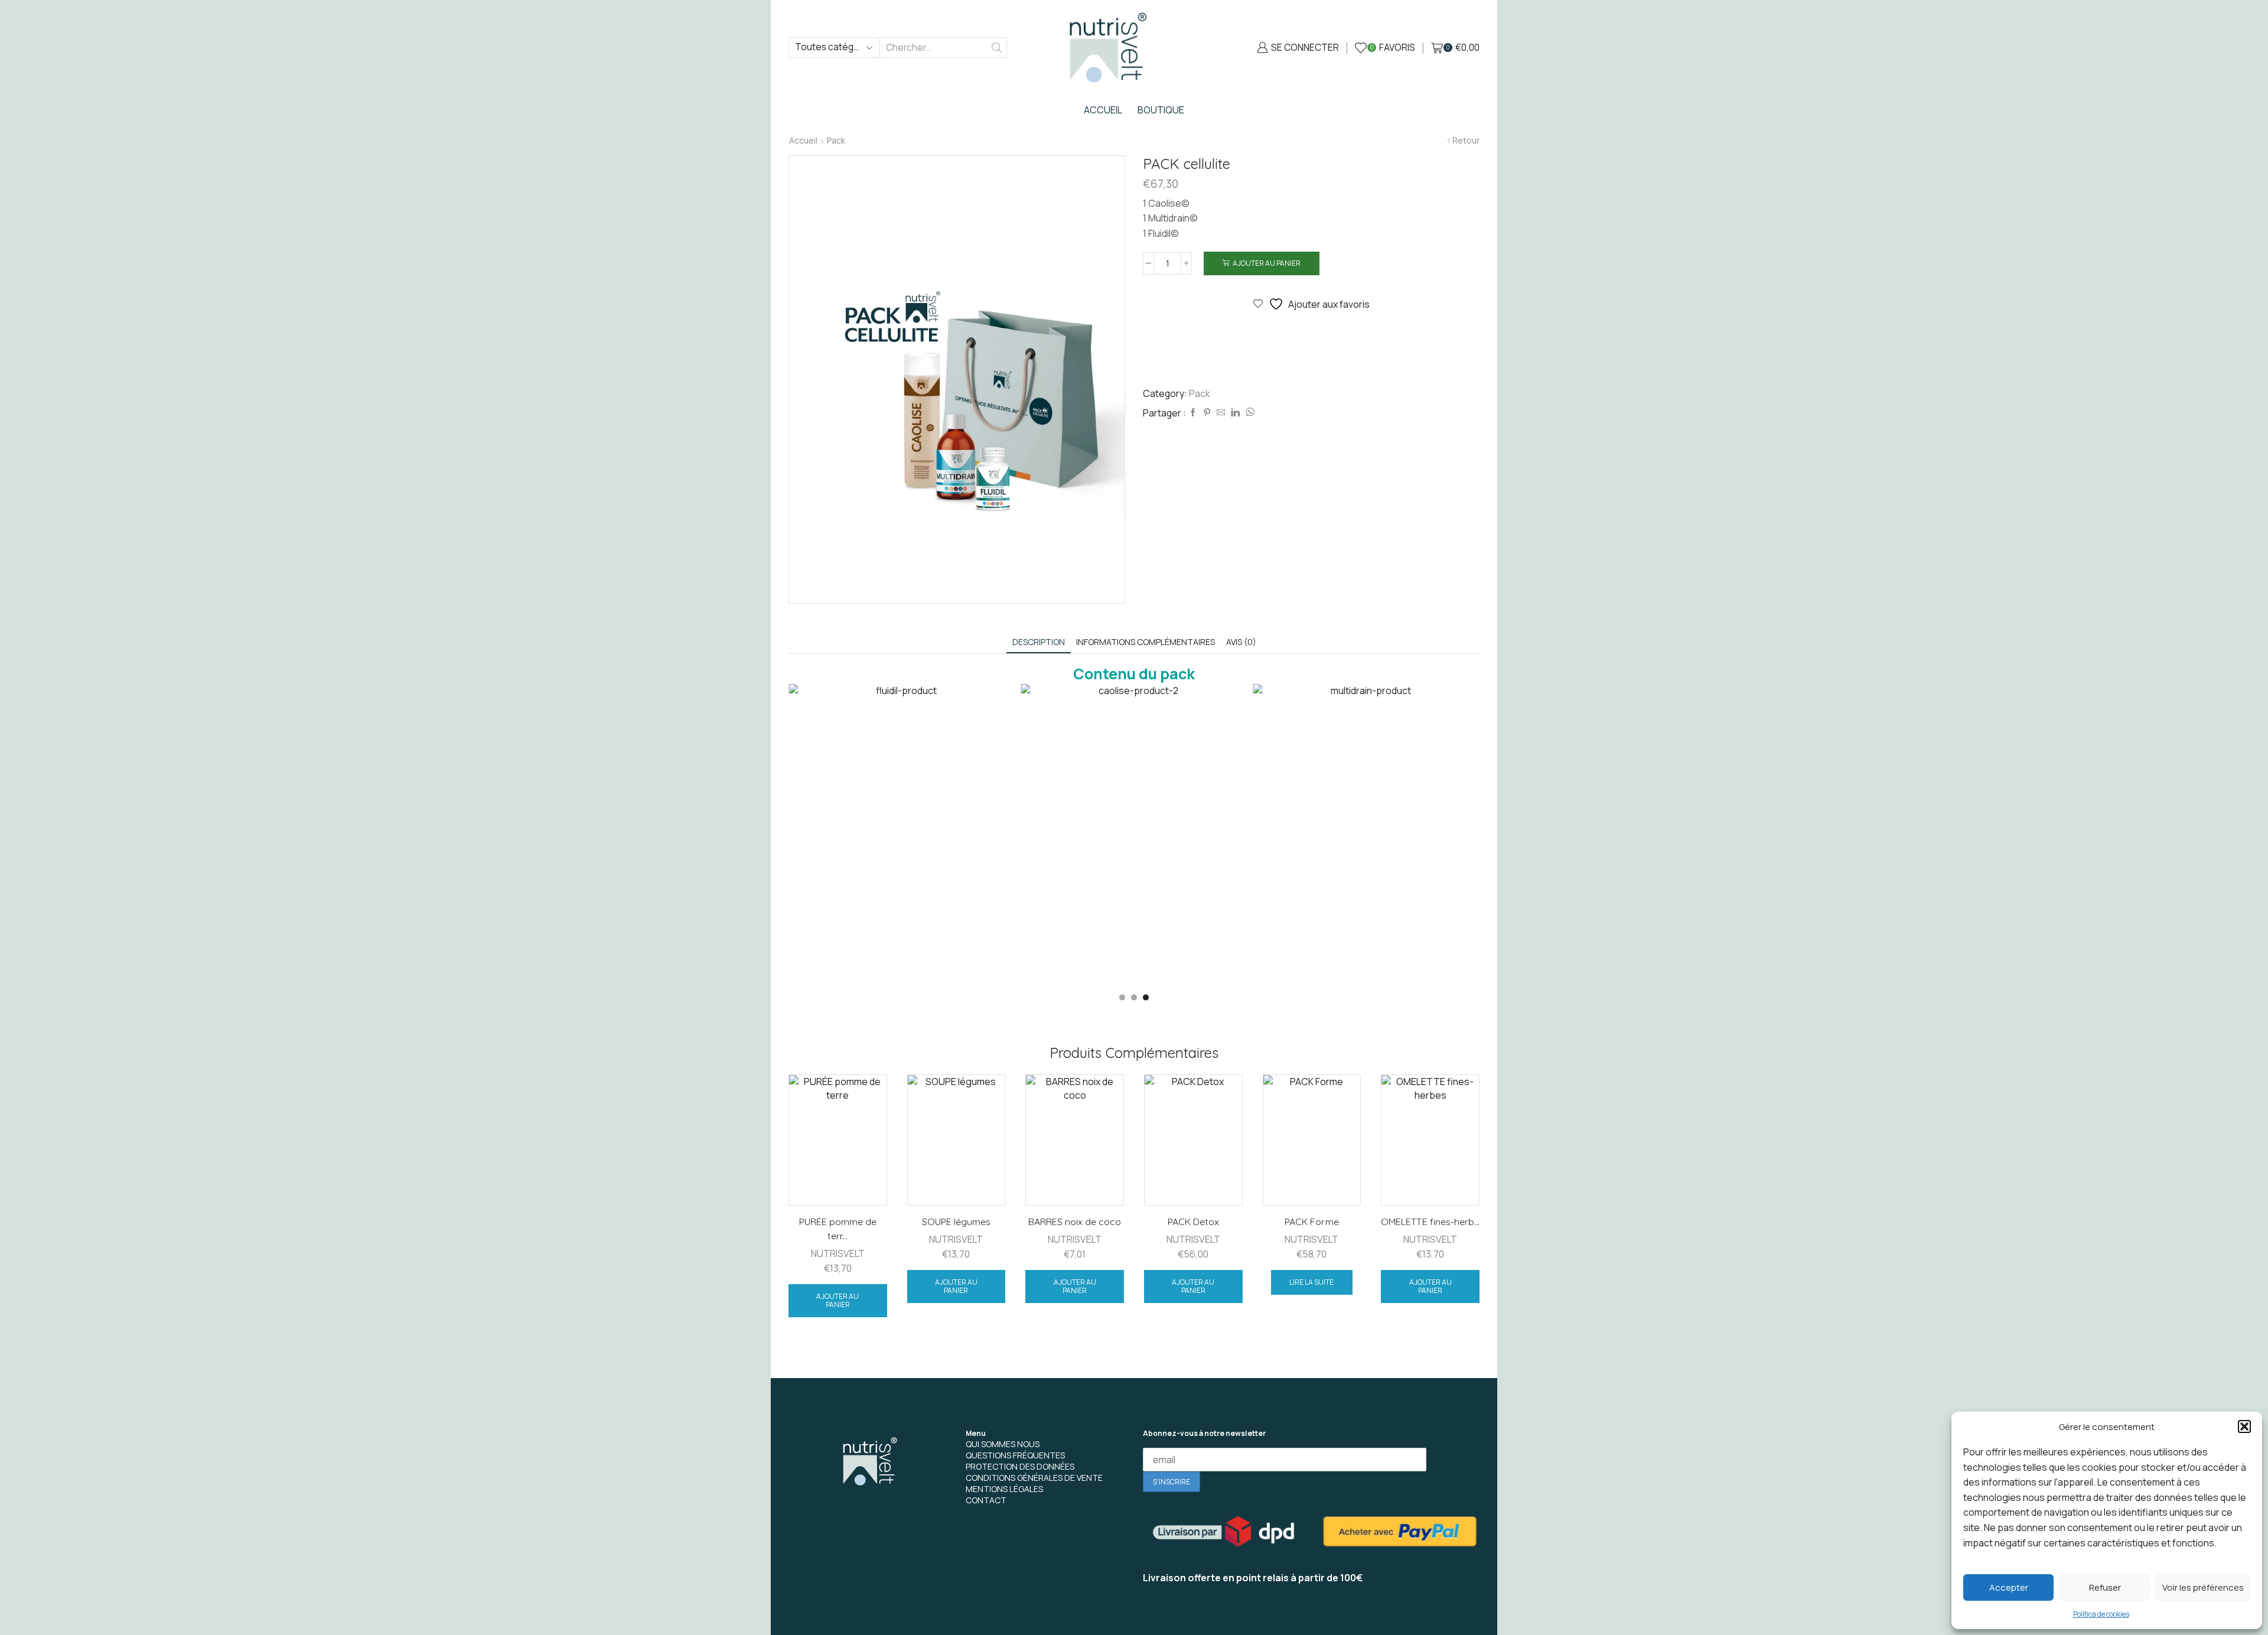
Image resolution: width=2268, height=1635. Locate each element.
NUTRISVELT (838, 1253)
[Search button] (997, 48)
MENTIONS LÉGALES (1004, 1489)
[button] (2244, 1426)
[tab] (1039, 642)
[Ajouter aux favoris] (868, 1099)
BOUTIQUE (1161, 110)
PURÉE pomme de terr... (838, 1229)
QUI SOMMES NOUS (1003, 1444)
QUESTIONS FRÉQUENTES (1015, 1455)
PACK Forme (1311, 1222)
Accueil (803, 141)
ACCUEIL (1103, 110)
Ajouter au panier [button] (838, 1300)
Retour (1466, 141)
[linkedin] (1235, 413)
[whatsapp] (1249, 413)
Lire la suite (1311, 1282)
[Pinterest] (1207, 413)
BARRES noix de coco (1075, 1222)
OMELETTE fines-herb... (1430, 1222)
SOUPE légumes (956, 1222)
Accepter (2009, 1587)
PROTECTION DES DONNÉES (1020, 1466)
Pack (836, 141)
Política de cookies (2101, 1614)
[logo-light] (868, 1464)
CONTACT (986, 1500)
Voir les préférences (2203, 1587)
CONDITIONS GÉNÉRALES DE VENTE (1034, 1478)
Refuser (2105, 1587)
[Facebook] (1193, 413)
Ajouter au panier (1267, 263)
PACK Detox (1193, 1222)
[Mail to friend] (1221, 413)
